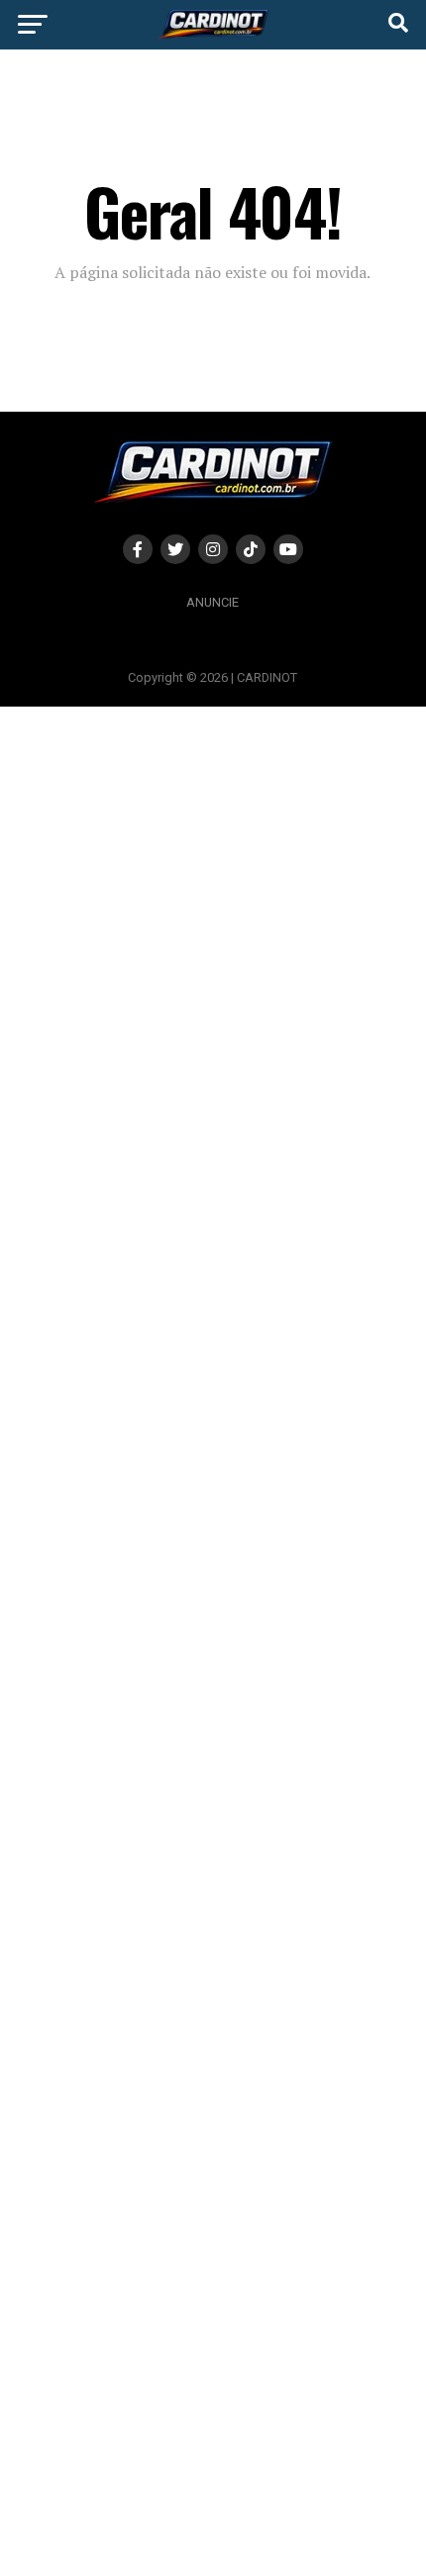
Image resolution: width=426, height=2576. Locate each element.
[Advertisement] (213, 1640)
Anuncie (213, 602)
